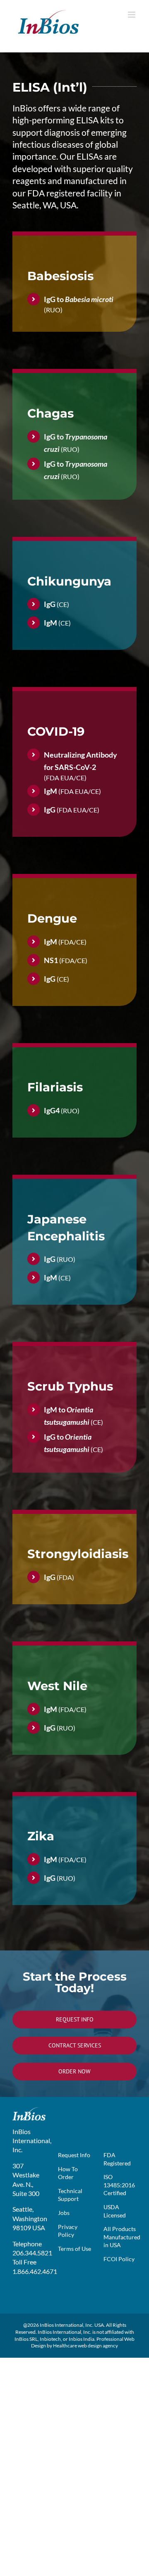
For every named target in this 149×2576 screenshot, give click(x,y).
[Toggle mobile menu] (132, 15)
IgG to (79, 299)
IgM (50, 623)
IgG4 (52, 1110)
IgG (50, 604)
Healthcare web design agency (85, 2346)
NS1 (51, 960)
